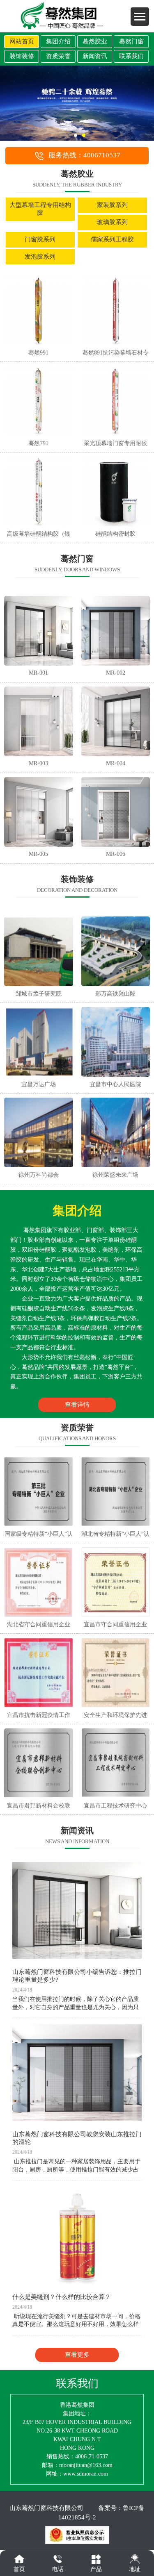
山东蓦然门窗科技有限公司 (46, 2508)
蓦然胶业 (95, 41)
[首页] (19, 2559)
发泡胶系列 (40, 257)
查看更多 (77, 2355)
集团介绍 (58, 41)
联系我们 (131, 56)
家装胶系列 (112, 205)
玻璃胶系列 (112, 222)
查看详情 (77, 1405)
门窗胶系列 (40, 239)
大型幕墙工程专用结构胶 (40, 209)
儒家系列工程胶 (112, 239)
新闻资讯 (95, 56)
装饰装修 (22, 56)
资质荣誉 (58, 56)
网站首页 (22, 41)
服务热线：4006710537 (84, 155)
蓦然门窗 (131, 41)
